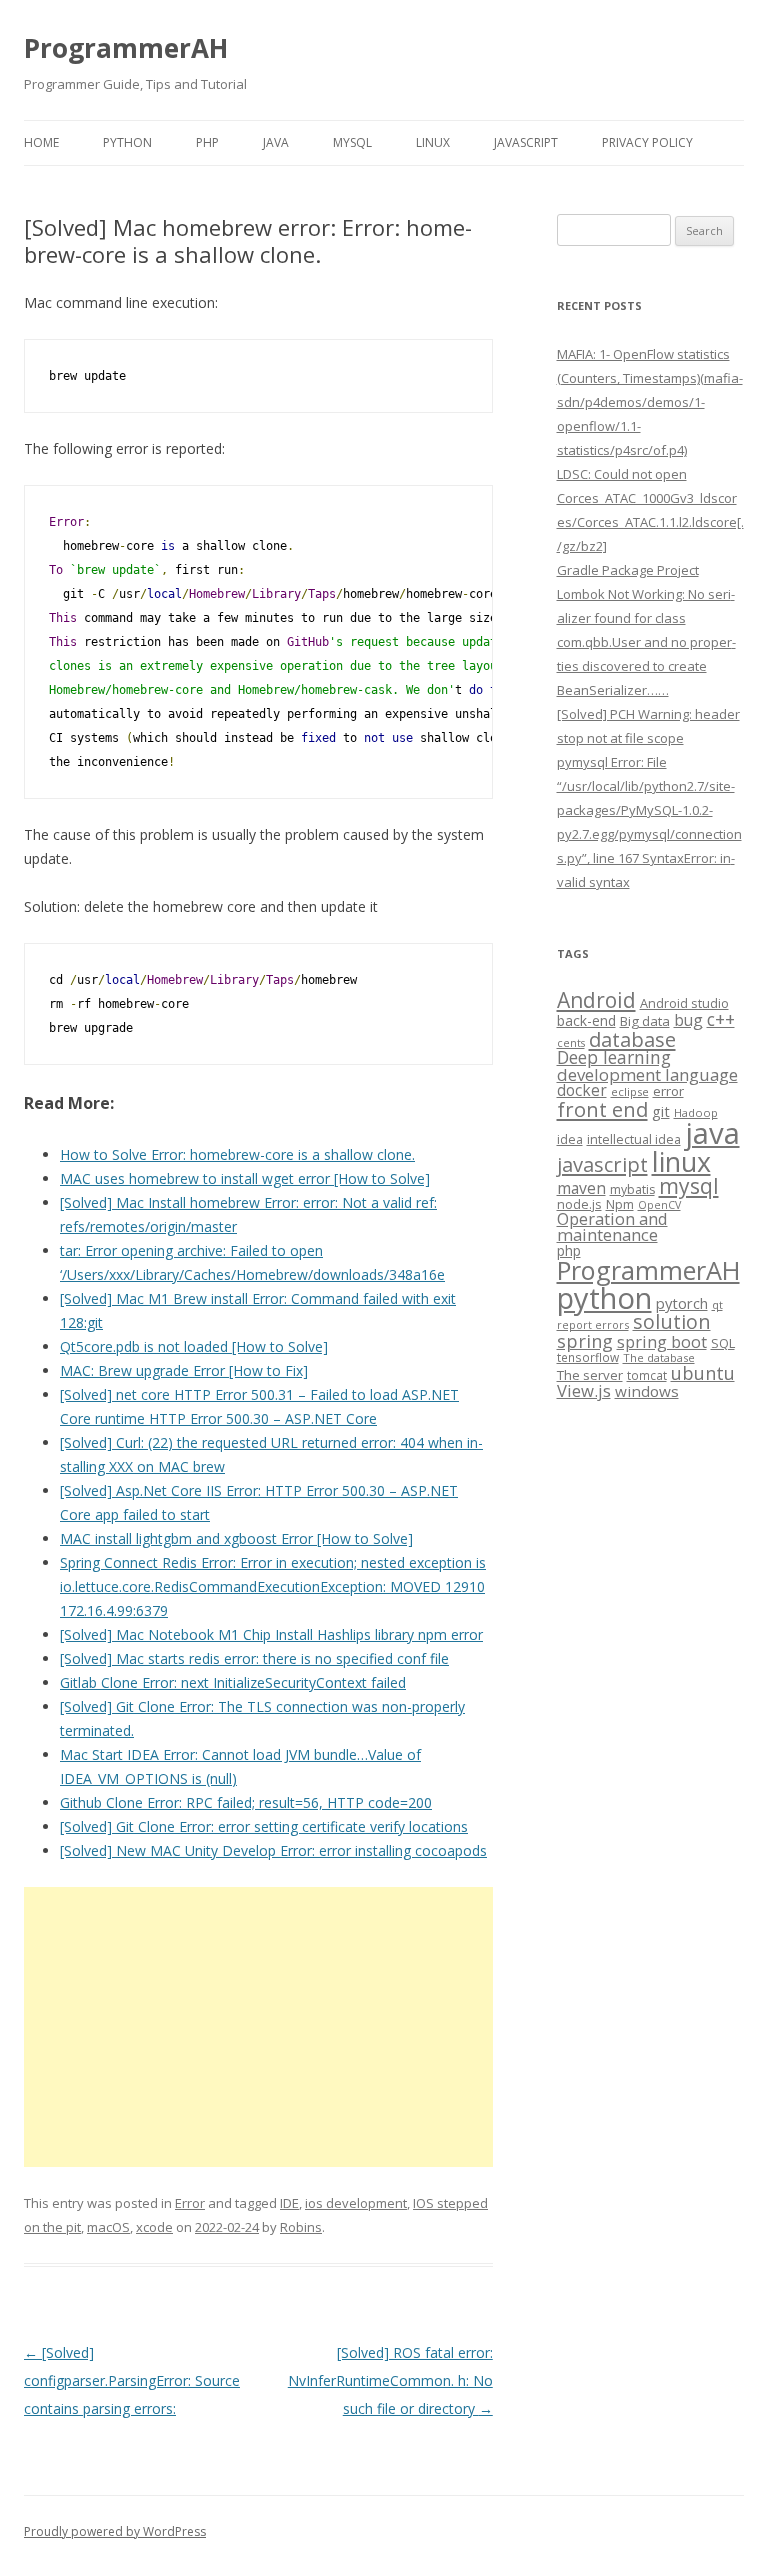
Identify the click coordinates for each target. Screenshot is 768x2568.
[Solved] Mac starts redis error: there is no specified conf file (254, 1658)
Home (41, 142)
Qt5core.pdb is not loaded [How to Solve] (194, 1346)
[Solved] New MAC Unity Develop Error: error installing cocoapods (273, 1850)
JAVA (276, 142)
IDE (289, 2203)
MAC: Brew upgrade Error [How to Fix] (184, 1370)
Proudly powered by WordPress (115, 2531)
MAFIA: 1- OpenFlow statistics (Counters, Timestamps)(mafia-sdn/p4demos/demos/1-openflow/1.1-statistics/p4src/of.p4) (650, 402)
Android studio (684, 1003)
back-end (586, 1020)
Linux (433, 142)
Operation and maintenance (612, 1227)
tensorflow (588, 1357)
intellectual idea (634, 1139)
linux (681, 1161)
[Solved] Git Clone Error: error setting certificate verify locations (264, 1826)
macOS (108, 2227)
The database (659, 1357)
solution (672, 1321)
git (661, 1111)
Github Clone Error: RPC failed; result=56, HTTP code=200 (246, 1802)
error (668, 1091)
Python (127, 142)
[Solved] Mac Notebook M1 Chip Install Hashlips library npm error (271, 1634)
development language (647, 1074)
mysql (689, 1185)
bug (688, 1020)
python (604, 1297)
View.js (584, 1390)
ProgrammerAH (126, 48)
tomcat (647, 1375)
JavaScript (526, 142)
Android (596, 1000)
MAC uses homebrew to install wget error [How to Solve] (245, 1178)
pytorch (682, 1303)
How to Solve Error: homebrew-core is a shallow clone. (237, 1154)
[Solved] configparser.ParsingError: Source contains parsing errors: (132, 2380)
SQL (723, 1343)
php (569, 1250)
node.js (579, 1204)
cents (571, 1042)
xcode (154, 2227)
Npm (620, 1204)
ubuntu (703, 1372)
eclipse (630, 1091)
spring (585, 1340)
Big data (645, 1021)
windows (647, 1391)
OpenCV (659, 1205)
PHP (207, 142)
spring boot (662, 1342)
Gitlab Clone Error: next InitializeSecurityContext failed (233, 1682)
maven (581, 1188)
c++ (721, 1019)
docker (582, 1090)
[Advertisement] (258, 2027)
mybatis (632, 1189)
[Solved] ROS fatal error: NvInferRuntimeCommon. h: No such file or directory (390, 2380)
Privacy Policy (647, 142)
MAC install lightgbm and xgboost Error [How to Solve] (236, 1538)
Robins (301, 2227)
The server (590, 1375)
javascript (602, 1164)
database (632, 1039)
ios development (356, 2203)
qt (717, 1304)
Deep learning (614, 1057)
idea (570, 1139)
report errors (593, 1324)
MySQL (352, 142)
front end (602, 1109)
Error (190, 2203)
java (712, 1133)
